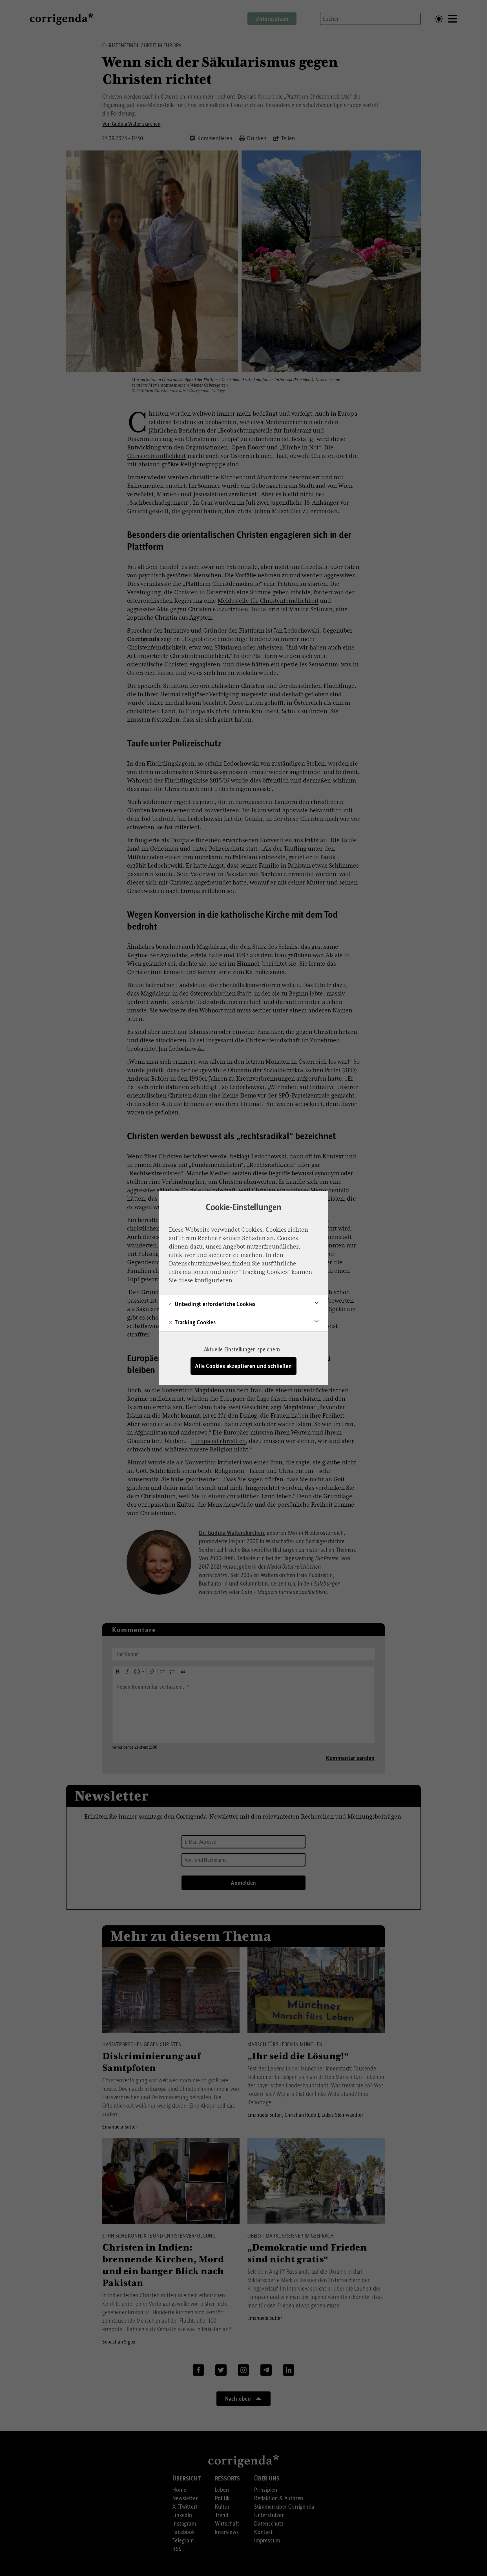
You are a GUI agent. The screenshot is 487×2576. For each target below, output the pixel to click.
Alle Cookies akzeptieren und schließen (243, 1366)
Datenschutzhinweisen (200, 1263)
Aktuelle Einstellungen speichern (242, 1349)
